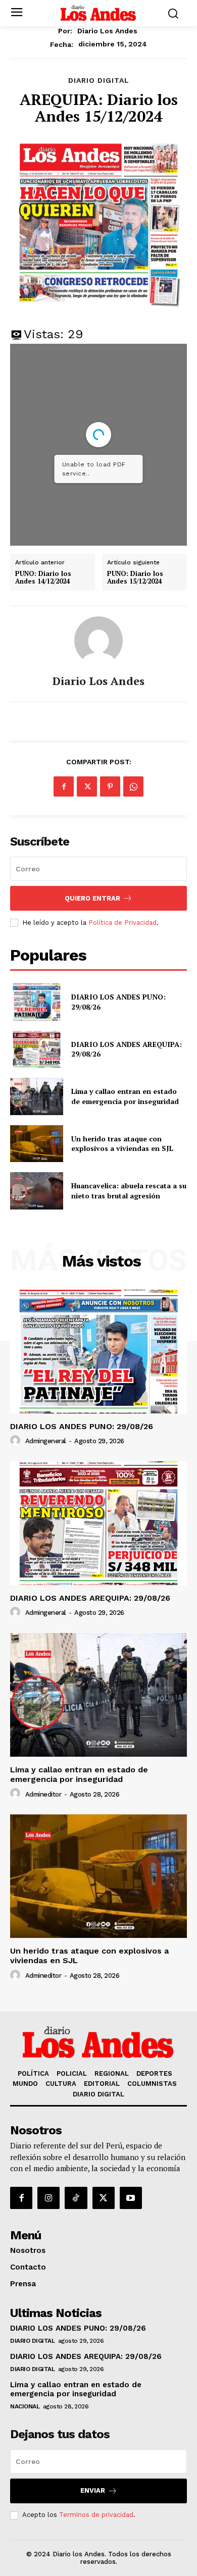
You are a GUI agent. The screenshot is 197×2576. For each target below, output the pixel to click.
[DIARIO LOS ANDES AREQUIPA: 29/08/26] (37, 1049)
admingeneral (46, 1441)
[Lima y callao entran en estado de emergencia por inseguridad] (37, 1096)
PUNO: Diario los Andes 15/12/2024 (135, 578)
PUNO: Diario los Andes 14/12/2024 (43, 578)
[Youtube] (131, 2198)
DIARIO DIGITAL (99, 80)
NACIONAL (25, 2406)
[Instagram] (48, 2198)
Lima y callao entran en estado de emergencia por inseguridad (126, 1096)
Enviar (93, 2490)
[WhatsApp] (133, 786)
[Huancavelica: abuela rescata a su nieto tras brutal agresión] (37, 1191)
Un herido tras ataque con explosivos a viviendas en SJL (122, 1144)
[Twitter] (87, 786)
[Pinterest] (110, 786)
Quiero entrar (92, 898)
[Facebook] (64, 786)
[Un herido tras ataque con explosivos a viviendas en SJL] (37, 1144)
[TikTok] (76, 2198)
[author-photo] (17, 1441)
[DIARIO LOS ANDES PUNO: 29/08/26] (37, 1002)
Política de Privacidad (122, 923)
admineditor (43, 1794)
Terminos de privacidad (96, 2515)
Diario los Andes (107, 31)
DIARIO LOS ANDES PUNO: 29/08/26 (82, 1426)
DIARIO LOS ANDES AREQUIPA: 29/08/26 (127, 1049)
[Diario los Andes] (98, 641)
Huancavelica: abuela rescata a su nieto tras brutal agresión (129, 1191)
